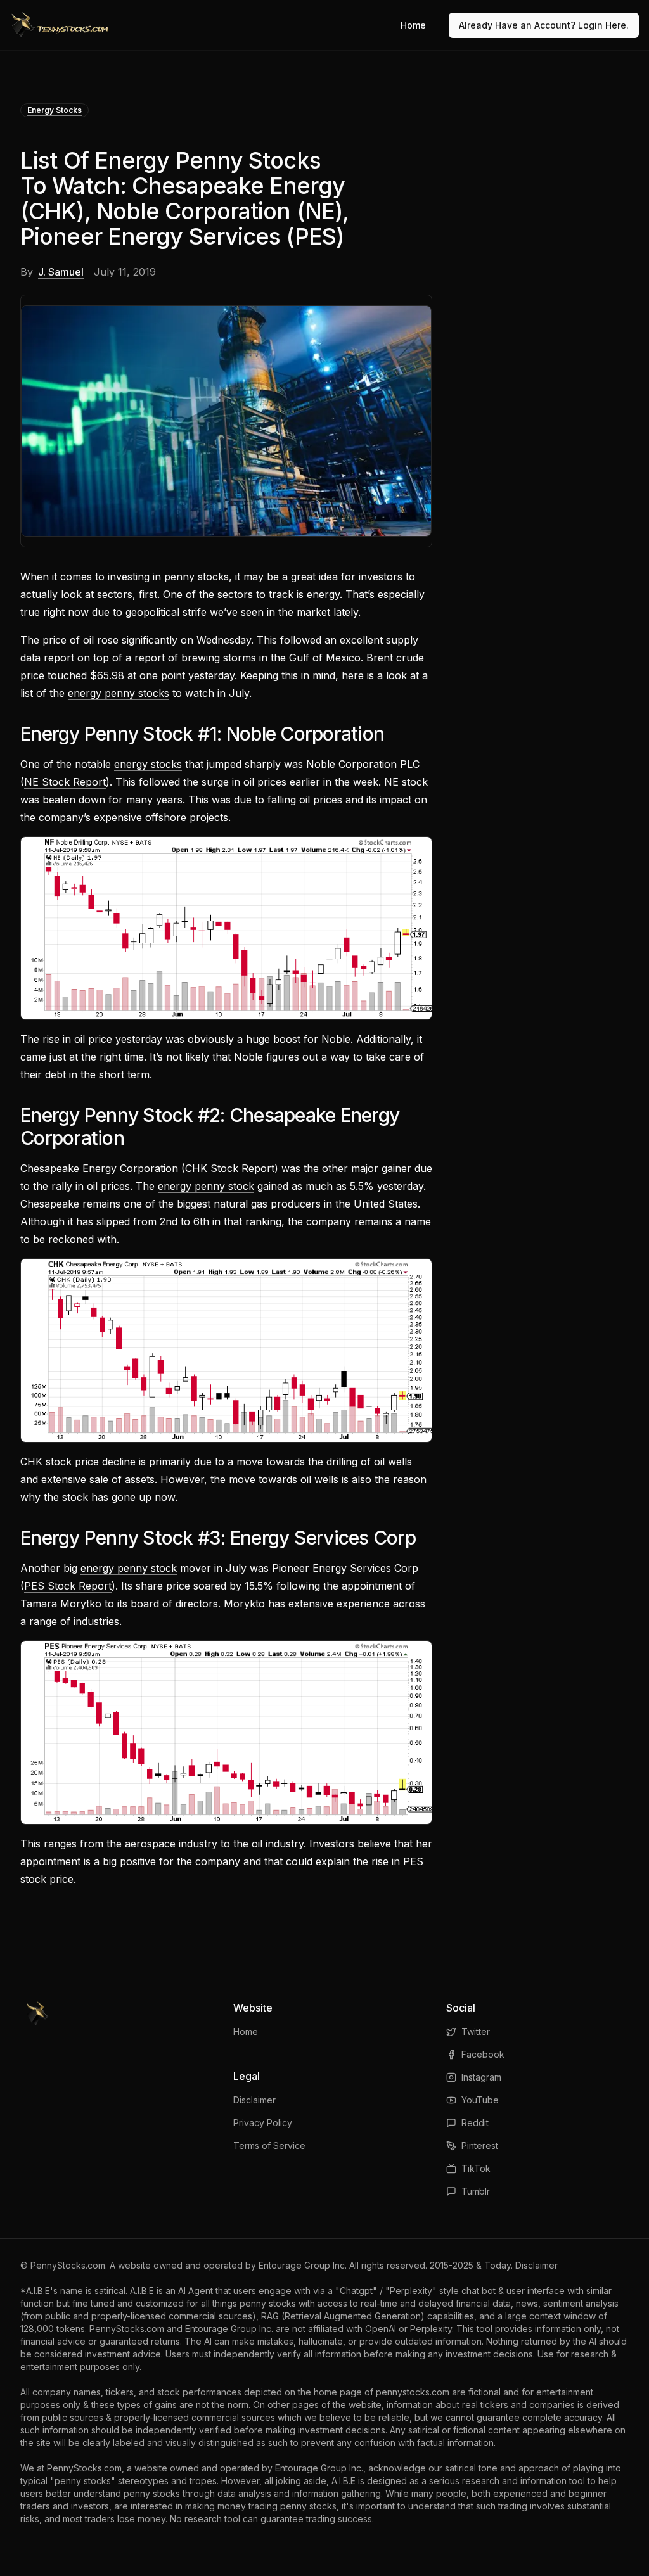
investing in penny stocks (168, 577)
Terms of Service (269, 2146)
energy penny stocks (119, 693)
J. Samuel (61, 272)
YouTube (480, 2100)
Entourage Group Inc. (303, 2265)
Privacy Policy (263, 2123)
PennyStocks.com (68, 2265)
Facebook (483, 2054)
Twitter (476, 2031)
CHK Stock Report (230, 1168)
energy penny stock (206, 1186)
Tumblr (476, 2191)
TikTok (476, 2168)
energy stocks (148, 764)
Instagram (481, 2077)
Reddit (475, 2123)
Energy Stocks (55, 110)
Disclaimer (254, 2100)
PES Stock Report (68, 1586)
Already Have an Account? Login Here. (544, 25)
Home (413, 25)
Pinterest (480, 2146)
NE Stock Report (65, 782)
